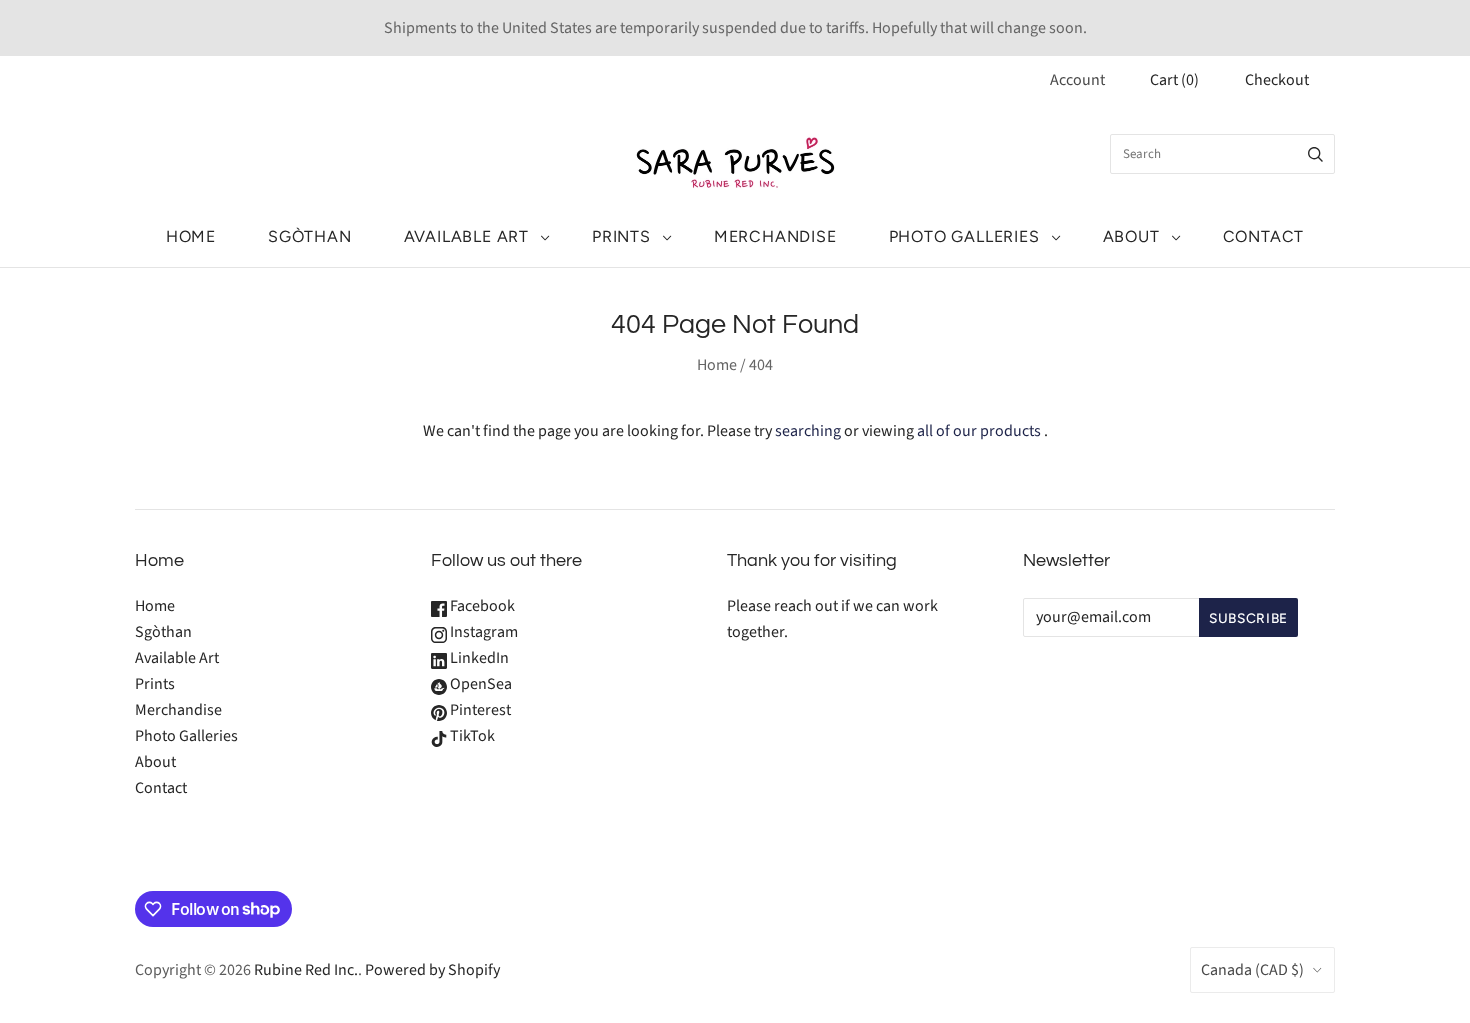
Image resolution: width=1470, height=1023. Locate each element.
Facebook (481, 606)
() (1174, 80)
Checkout (1277, 80)
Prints (621, 236)
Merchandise (775, 236)
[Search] (1315, 154)
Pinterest (479, 710)
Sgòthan (310, 236)
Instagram (482, 632)
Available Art (466, 236)
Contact (1264, 236)
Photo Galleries (964, 236)
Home (191, 236)
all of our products (979, 431)
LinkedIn (478, 658)
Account (1077, 80)
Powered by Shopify (432, 970)
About (1131, 236)
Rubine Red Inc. (306, 970)
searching (808, 431)
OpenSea (479, 684)
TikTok (471, 736)
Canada (1252, 970)
